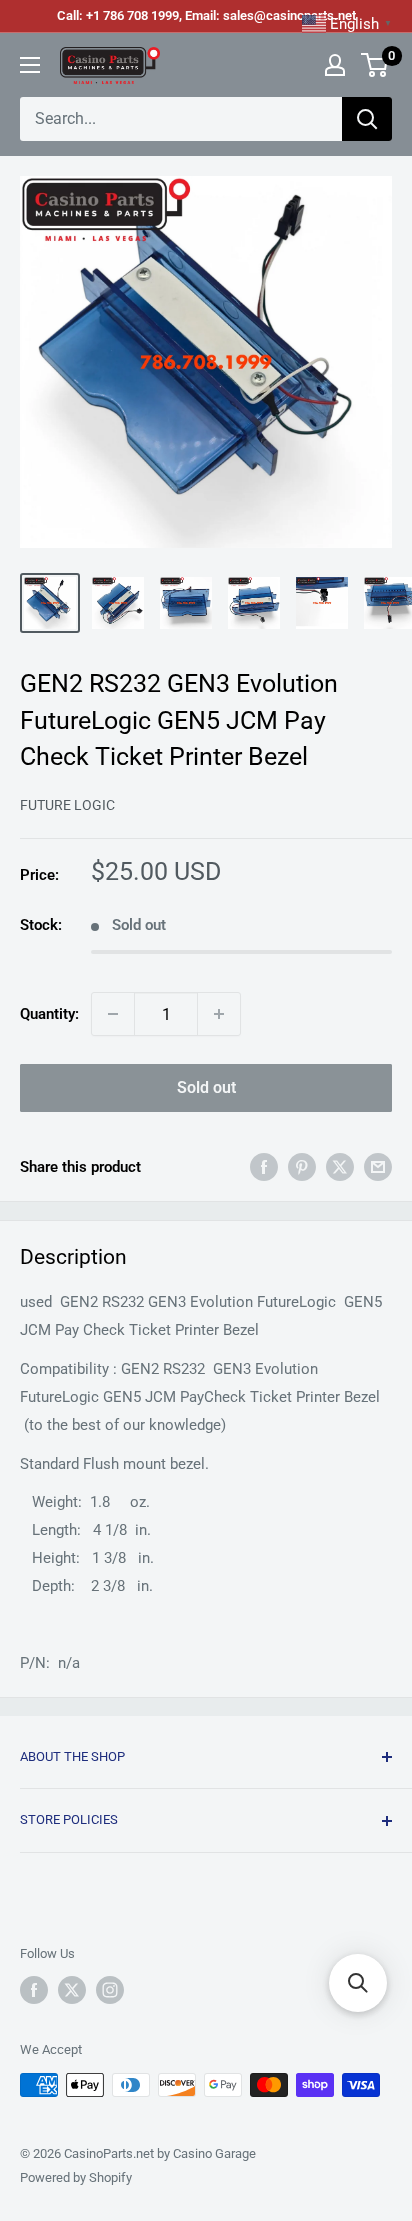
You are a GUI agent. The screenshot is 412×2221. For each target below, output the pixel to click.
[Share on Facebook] (264, 1166)
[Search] (367, 119)
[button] (358, 1983)
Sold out (206, 1087)
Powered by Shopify (76, 2177)
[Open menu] (30, 65)
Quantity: (49, 1014)
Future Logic (67, 805)
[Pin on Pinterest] (302, 1166)
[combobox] (181, 119)
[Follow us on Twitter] (72, 1990)
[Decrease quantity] (113, 1014)
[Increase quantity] (219, 1014)
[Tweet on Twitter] (340, 1166)
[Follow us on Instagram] (110, 1990)
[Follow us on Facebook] (34, 1990)
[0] (375, 65)
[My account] (335, 65)
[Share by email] (378, 1166)
